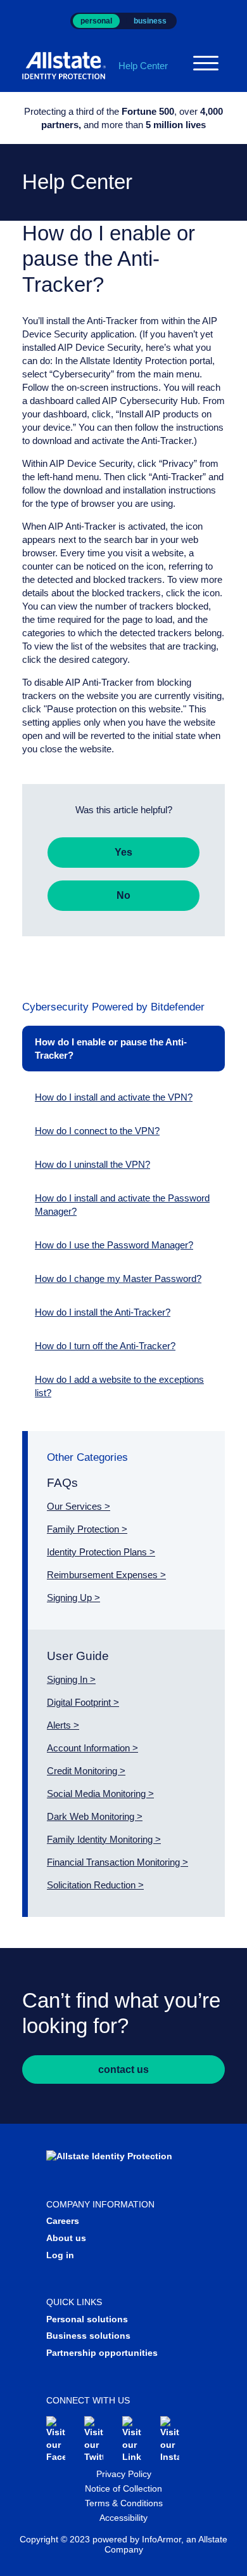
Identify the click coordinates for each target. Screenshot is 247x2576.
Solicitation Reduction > (95, 1885)
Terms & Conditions (124, 2503)
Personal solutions (87, 2319)
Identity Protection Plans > (101, 1552)
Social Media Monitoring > (100, 1794)
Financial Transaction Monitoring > (117, 1862)
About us (66, 2238)
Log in (60, 2255)
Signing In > (71, 1679)
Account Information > (92, 1748)
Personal (96, 21)
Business (150, 21)
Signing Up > (73, 1598)
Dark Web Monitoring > (95, 1816)
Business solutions (88, 2336)
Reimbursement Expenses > (106, 1575)
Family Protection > (87, 1529)
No (123, 895)
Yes (123, 852)
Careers (63, 2221)
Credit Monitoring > (86, 1771)
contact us (123, 2069)
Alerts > (63, 1725)
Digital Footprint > (83, 1702)
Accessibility (123, 2518)
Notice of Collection (123, 2488)
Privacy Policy (124, 2474)
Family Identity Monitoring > (104, 1839)
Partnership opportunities (102, 2353)
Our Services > (79, 1506)
